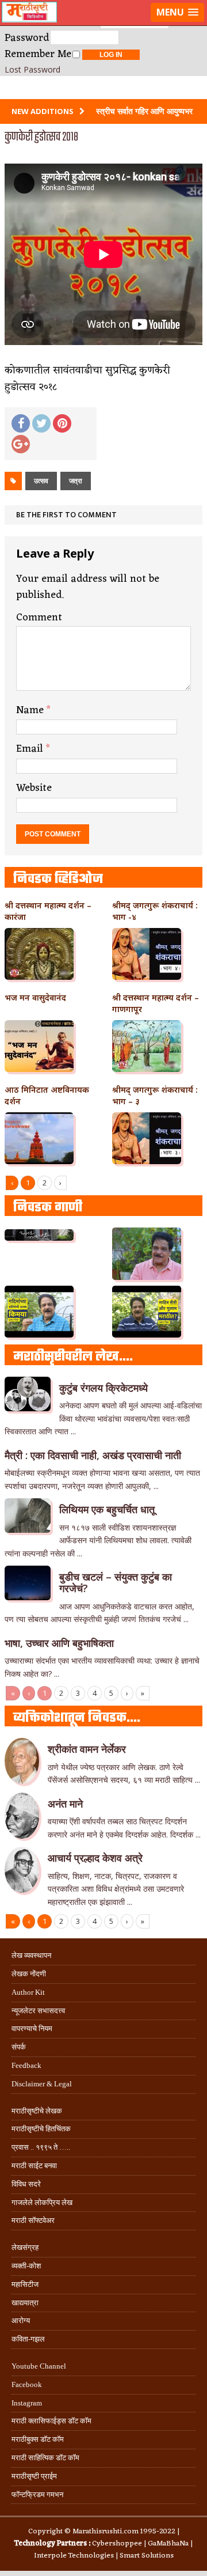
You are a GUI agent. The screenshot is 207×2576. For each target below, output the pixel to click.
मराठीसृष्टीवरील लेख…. (73, 1357)
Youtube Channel (39, 2366)
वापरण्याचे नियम (32, 2028)
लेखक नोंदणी (29, 1974)
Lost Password (32, 70)
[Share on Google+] (21, 444)
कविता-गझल (28, 2339)
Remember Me (38, 54)
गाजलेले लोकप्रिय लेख (42, 2202)
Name (31, 710)
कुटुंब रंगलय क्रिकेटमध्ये (103, 1388)
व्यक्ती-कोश (26, 2266)
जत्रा (76, 481)
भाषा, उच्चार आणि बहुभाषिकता (59, 1643)
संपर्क (19, 2047)
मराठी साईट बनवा (34, 2166)
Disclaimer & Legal (42, 2084)
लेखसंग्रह (25, 2247)
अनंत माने (65, 1804)
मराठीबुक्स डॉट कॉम (38, 2439)
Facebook (27, 2384)
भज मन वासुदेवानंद (35, 997)
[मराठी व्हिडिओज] (103, 88)
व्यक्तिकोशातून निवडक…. (77, 1718)
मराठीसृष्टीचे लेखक (37, 2111)
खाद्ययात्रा (25, 2303)
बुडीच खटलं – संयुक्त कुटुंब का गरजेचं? (116, 1582)
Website (34, 788)
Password (27, 38)
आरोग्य (21, 2321)
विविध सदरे (26, 2184)
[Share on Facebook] (21, 423)
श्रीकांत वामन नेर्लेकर (87, 1749)
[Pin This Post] (62, 423)
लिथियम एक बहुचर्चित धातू (107, 1509)
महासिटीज (25, 2284)
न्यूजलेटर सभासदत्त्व (38, 2011)
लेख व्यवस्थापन (31, 1955)
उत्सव (41, 481)
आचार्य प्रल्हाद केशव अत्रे (95, 1858)
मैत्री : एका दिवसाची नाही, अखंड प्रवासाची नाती (93, 1455)
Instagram (27, 2403)
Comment (39, 618)
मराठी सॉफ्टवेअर (33, 2220)
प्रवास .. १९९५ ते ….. (41, 2147)
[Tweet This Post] (41, 423)
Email (31, 749)
